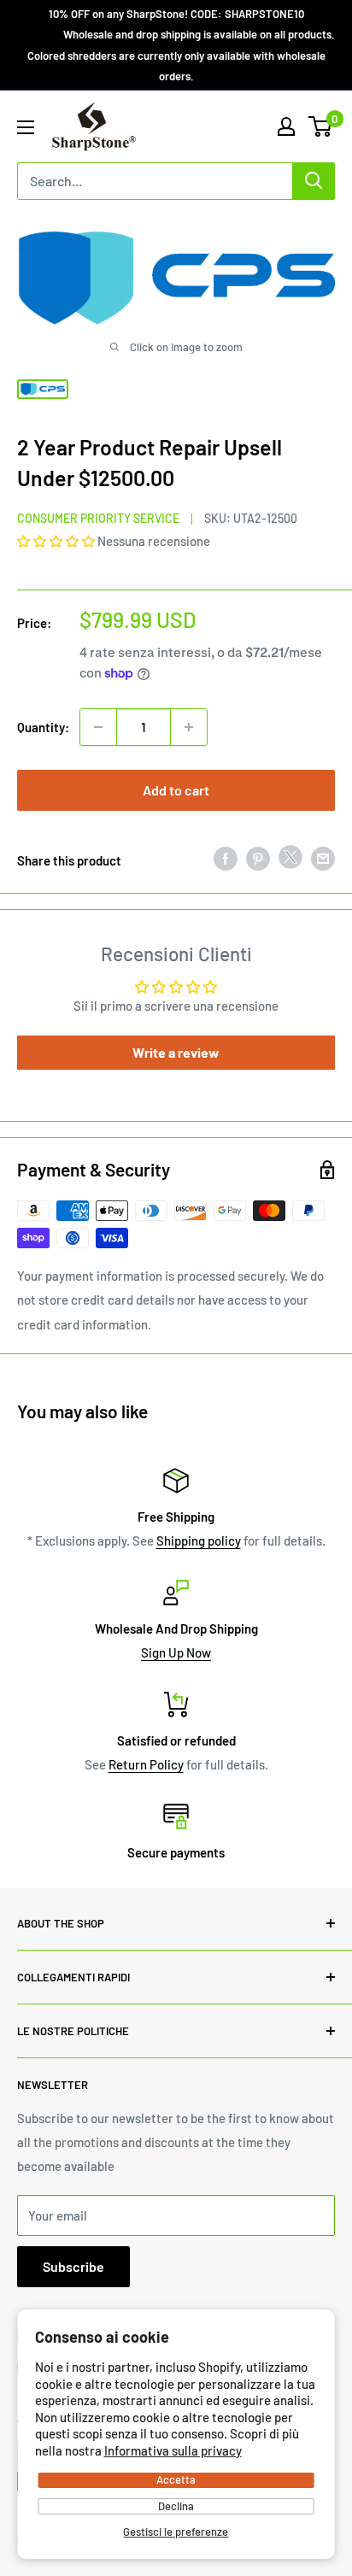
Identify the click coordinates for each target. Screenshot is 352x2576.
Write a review (176, 1052)
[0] (321, 126)
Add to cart (176, 790)
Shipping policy (199, 1540)
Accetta (176, 2479)
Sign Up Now (176, 1652)
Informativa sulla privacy (173, 2450)
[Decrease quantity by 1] (98, 727)
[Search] (314, 181)
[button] (56, 541)
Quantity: (43, 727)
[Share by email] (323, 858)
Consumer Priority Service (98, 518)
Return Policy (146, 1764)
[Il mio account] (286, 126)
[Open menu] (26, 127)
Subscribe (73, 2266)
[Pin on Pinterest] (258, 858)
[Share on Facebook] (226, 858)
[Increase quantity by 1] (189, 727)
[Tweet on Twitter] (290, 860)
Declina (176, 2506)
